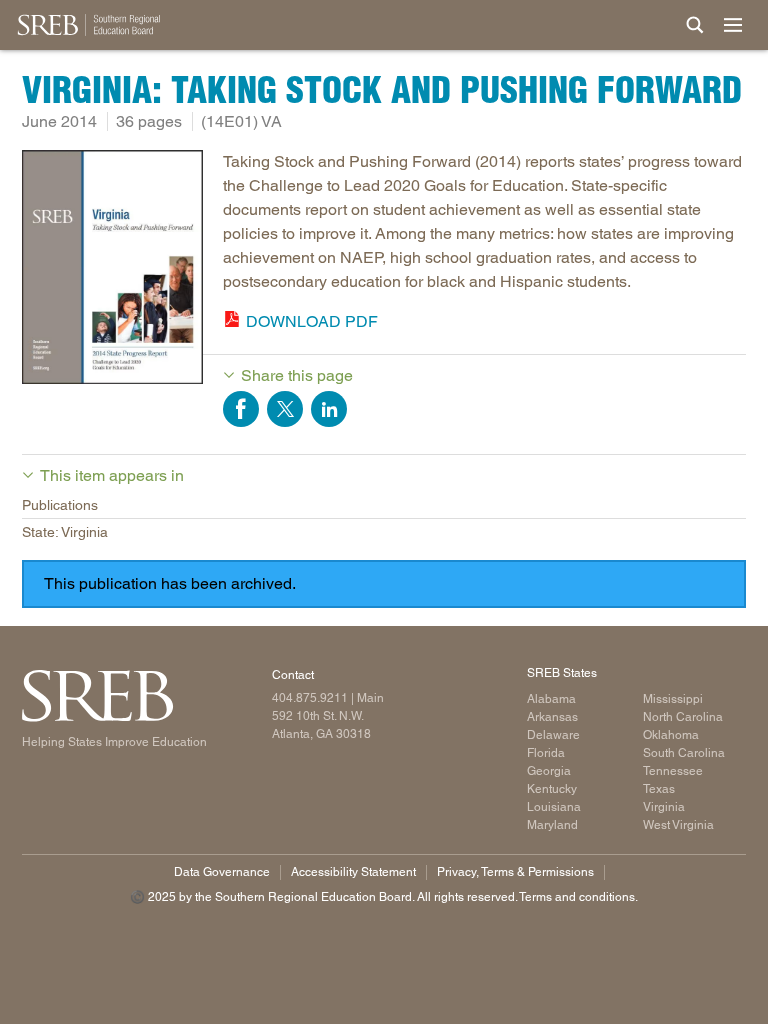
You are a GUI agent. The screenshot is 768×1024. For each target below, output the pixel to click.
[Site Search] (695, 25)
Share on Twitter (285, 409)
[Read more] (112, 270)
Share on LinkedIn (329, 409)
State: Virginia (65, 532)
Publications (60, 505)
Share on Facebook (241, 409)
